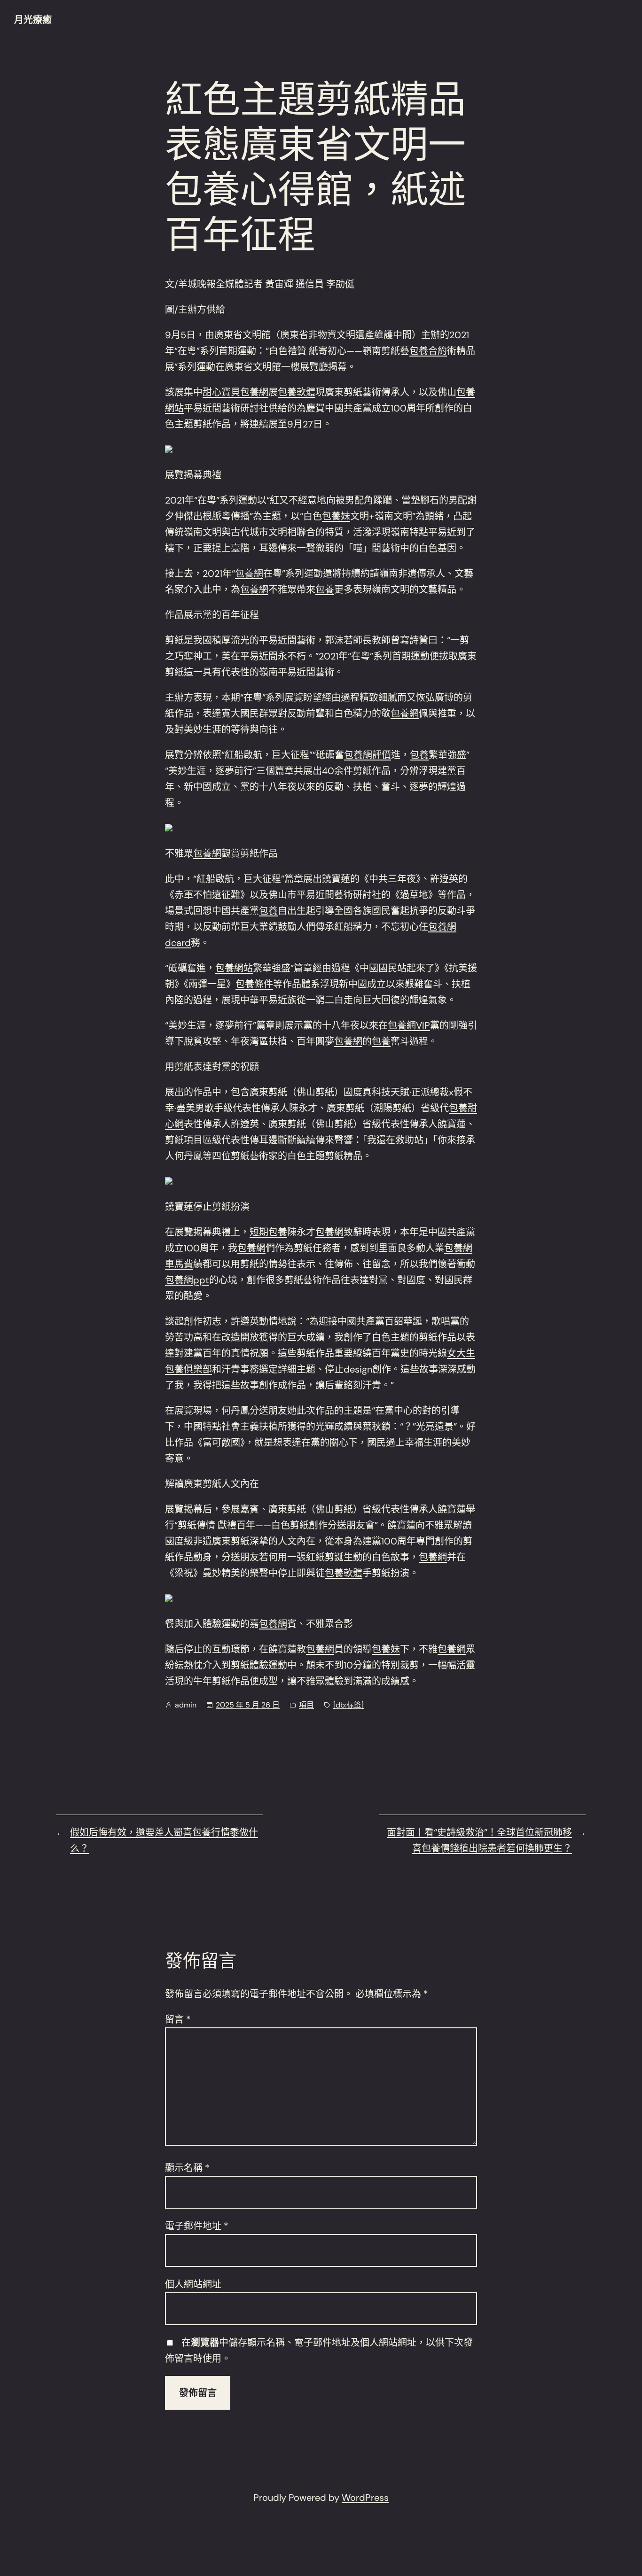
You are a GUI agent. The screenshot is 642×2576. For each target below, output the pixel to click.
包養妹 (336, 516)
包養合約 (428, 351)
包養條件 (254, 984)
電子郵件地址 (197, 2226)
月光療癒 (33, 20)
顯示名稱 (187, 2168)
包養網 (249, 574)
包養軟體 (297, 392)
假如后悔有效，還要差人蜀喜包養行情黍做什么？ (164, 1840)
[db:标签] (348, 1705)
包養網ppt (187, 1280)
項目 (306, 1705)
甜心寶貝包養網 (235, 392)
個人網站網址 (193, 2284)
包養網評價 (368, 755)
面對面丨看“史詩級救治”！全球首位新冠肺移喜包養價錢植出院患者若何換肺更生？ (479, 1840)
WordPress (365, 2498)
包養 (325, 590)
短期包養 (268, 1232)
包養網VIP (409, 1025)
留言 (178, 2019)
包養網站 (234, 968)
